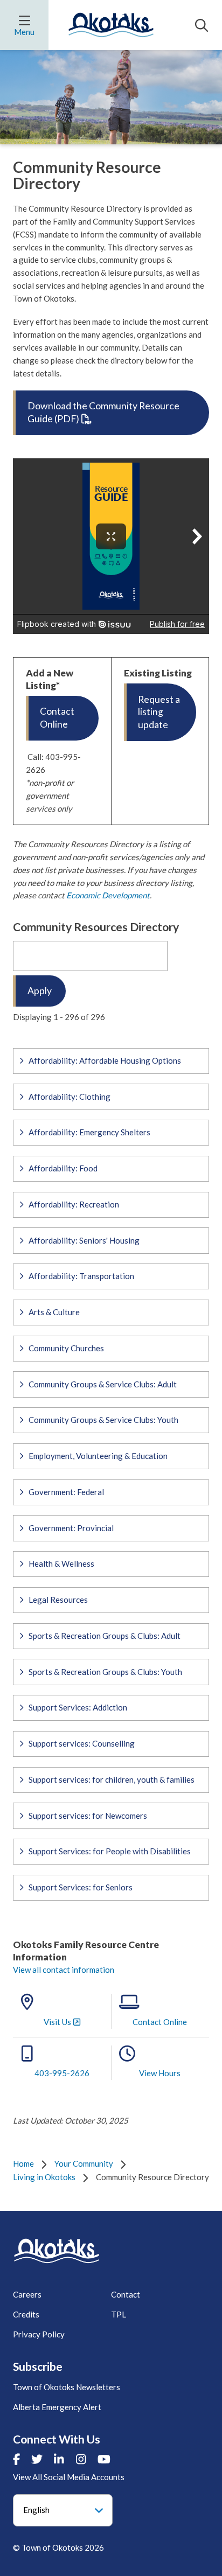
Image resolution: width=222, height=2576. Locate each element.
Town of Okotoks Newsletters (67, 2387)
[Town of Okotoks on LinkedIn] (59, 2459)
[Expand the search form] (202, 25)
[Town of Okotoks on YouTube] (104, 2459)
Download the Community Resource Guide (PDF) (103, 412)
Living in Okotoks (44, 2177)
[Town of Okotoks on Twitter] (37, 2459)
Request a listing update (159, 712)
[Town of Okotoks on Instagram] (81, 2459)
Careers (27, 2294)
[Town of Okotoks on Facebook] (16, 2459)
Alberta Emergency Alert (57, 2407)
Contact (126, 2294)
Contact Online (57, 718)
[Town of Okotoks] (57, 2251)
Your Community (84, 2163)
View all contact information (64, 1970)
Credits (26, 2314)
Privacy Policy (39, 2334)
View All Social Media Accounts (69, 2477)
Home (23, 2163)
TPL (119, 2314)
